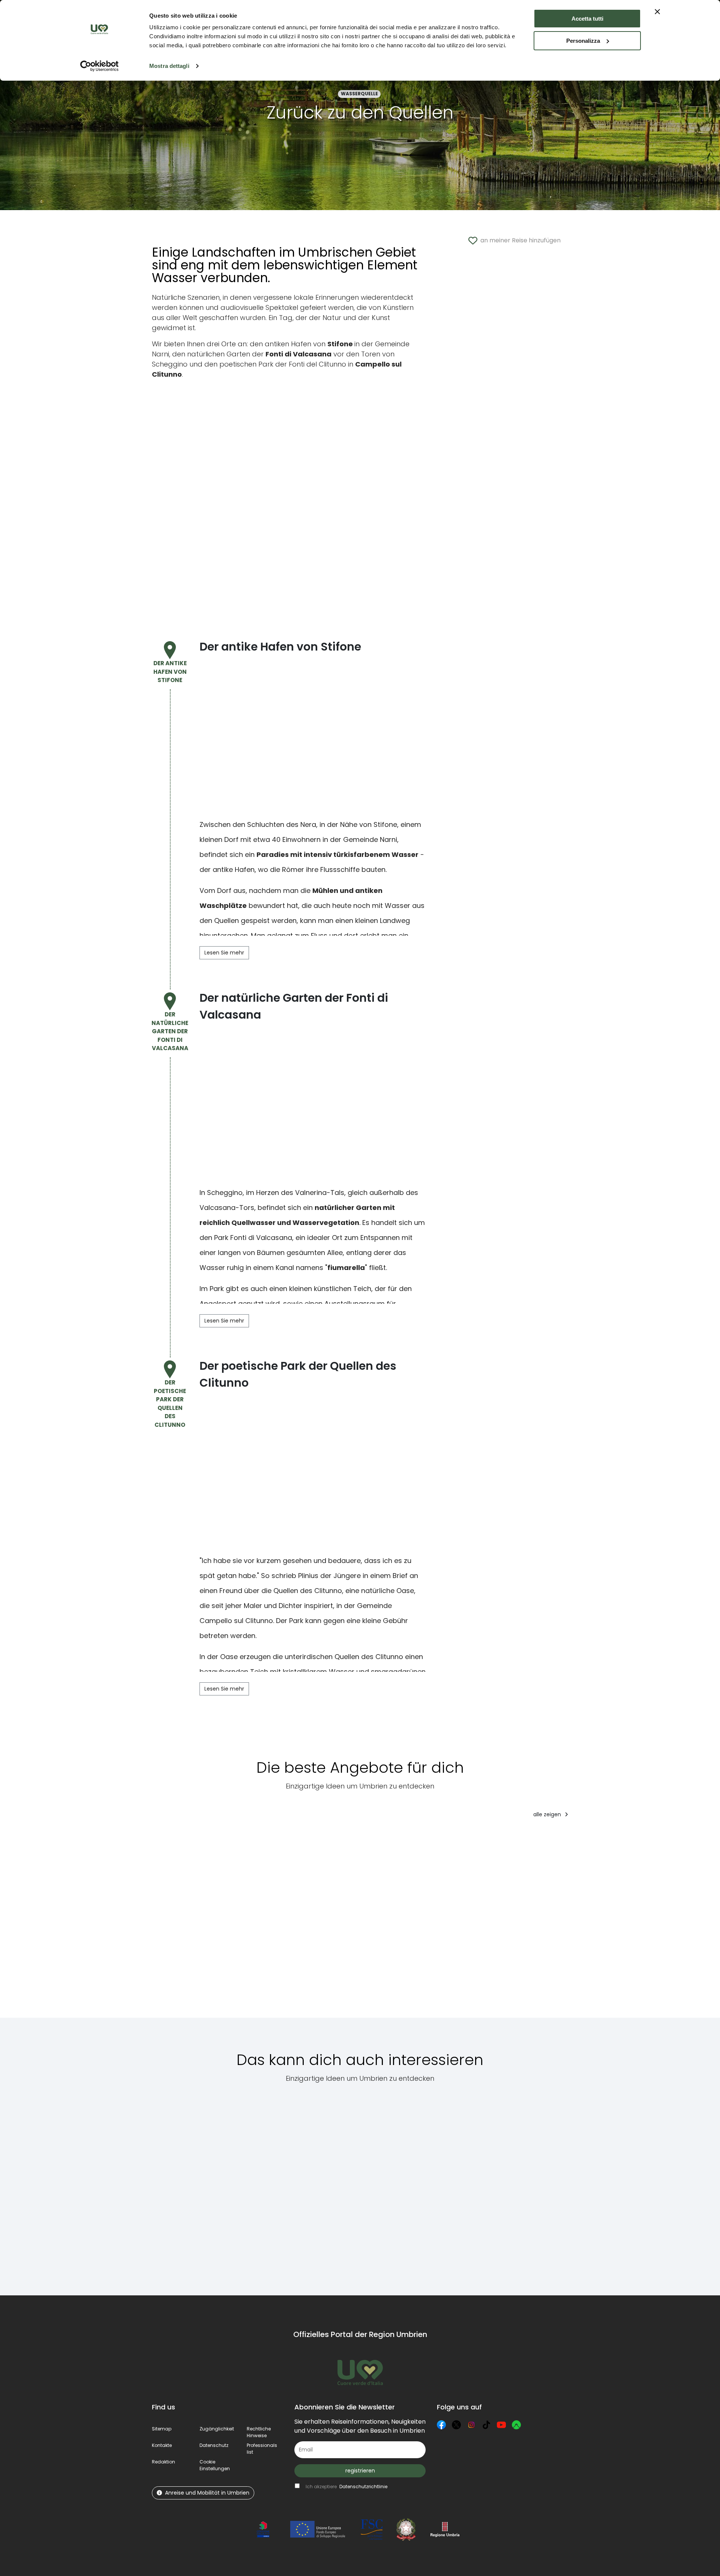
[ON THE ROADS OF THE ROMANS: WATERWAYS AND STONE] (431, 1923)
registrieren (360, 2471)
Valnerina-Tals (320, 1193)
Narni (388, 839)
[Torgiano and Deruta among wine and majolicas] (547, 2185)
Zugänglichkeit (217, 2429)
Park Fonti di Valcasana (253, 1238)
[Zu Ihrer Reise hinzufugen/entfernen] (197, 1839)
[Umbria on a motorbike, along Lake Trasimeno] (478, 2185)
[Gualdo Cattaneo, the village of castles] (180, 2185)
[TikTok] (486, 2425)
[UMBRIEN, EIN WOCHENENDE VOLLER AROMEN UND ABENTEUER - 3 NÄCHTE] (591, 1923)
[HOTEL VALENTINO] (504, 1923)
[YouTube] (501, 2425)
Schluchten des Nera (282, 824)
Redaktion (163, 2462)
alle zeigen (548, 1814)
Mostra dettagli (169, 66)
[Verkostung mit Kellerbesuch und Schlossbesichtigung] (335, 1923)
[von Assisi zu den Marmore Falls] (674, 1923)
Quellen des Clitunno (308, 1591)
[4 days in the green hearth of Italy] (178, 1923)
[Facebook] (441, 2425)
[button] (215, 2465)
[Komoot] (516, 2425)
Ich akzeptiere (346, 2487)
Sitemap (162, 2429)
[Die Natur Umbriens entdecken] (242, 1923)
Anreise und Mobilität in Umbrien (207, 2493)
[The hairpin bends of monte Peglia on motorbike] (334, 2185)
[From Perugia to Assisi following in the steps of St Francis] (407, 2185)
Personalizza (583, 41)
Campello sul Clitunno (236, 1621)
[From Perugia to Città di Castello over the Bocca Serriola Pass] (254, 2185)
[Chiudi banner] (657, 12)
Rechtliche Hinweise (259, 2432)
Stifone (385, 824)
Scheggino (225, 1193)
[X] (456, 2425)
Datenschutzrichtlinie (363, 2487)
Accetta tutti (587, 19)
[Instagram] (471, 2425)
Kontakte (162, 2445)
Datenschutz (214, 2445)
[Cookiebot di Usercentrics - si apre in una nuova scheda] (100, 66)
